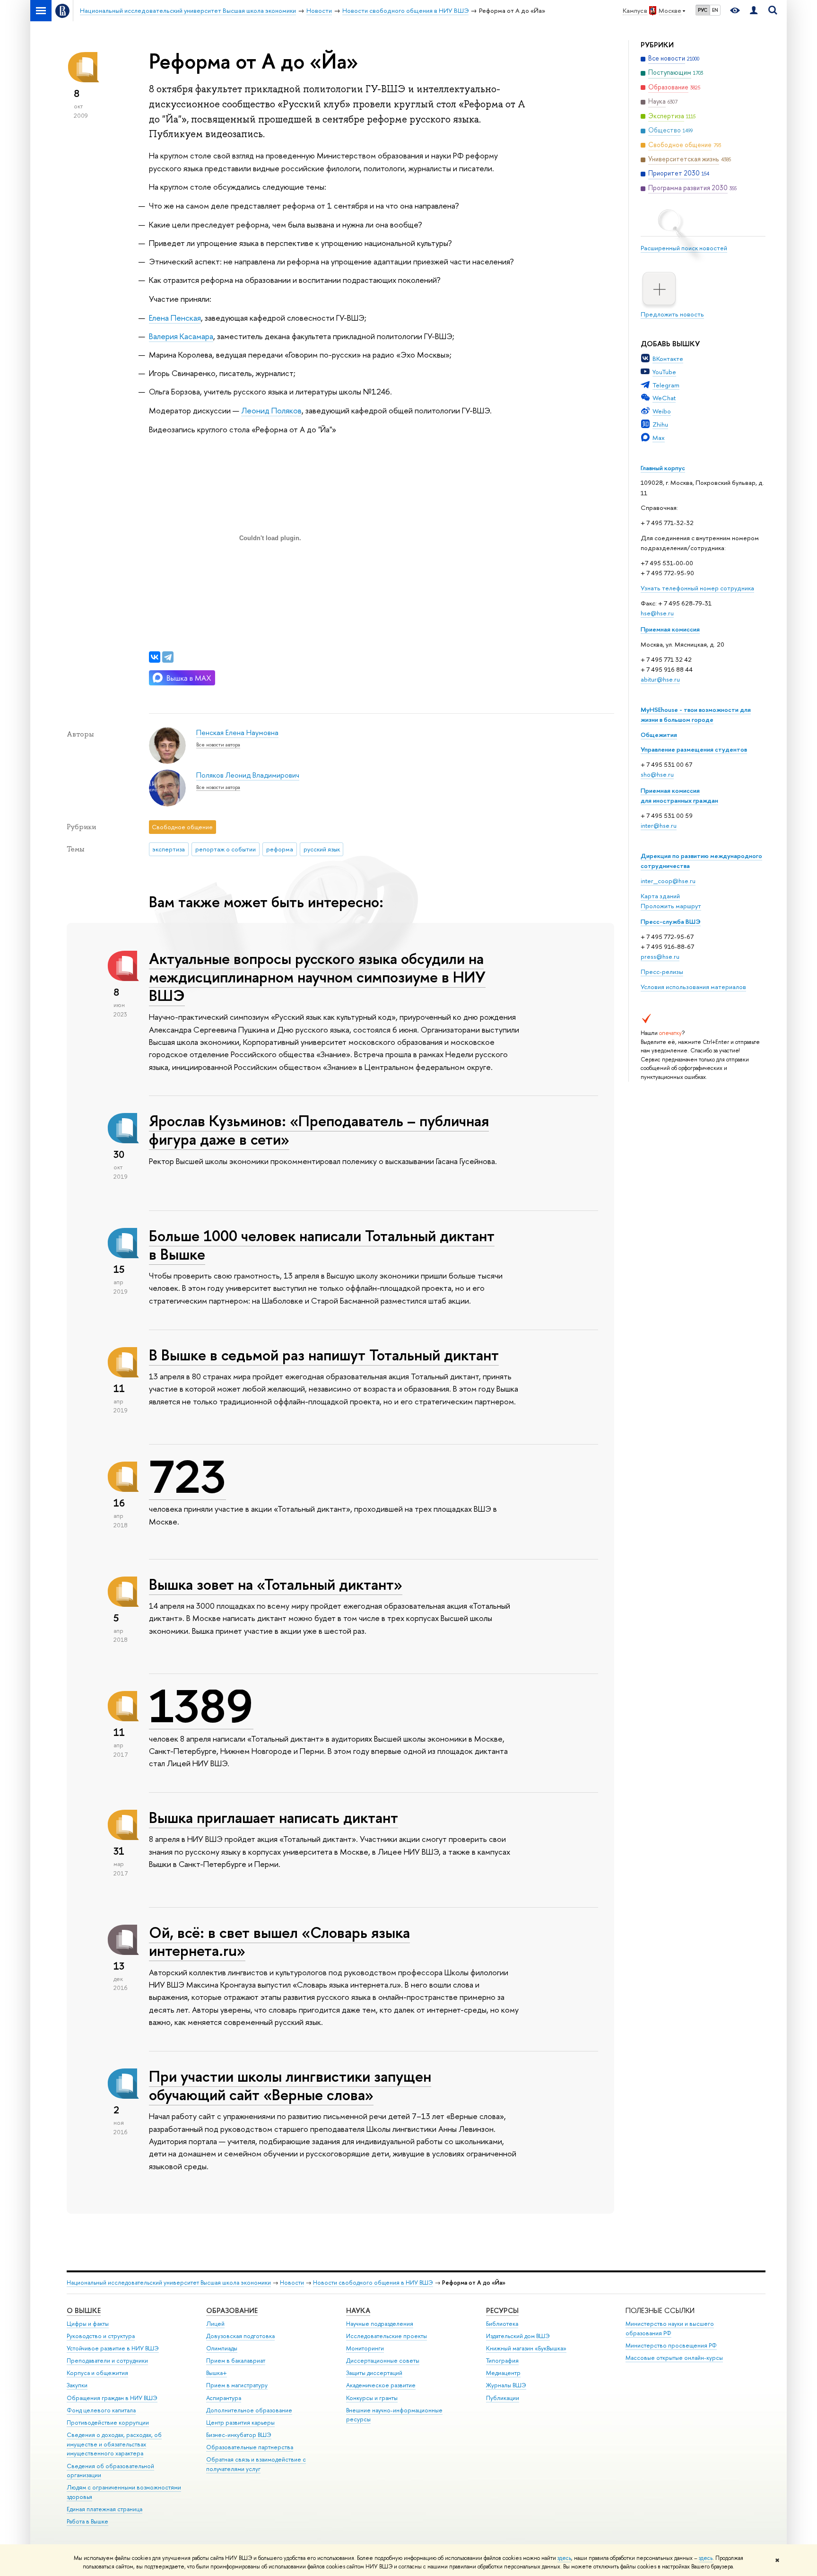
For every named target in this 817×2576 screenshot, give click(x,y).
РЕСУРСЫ (502, 2310)
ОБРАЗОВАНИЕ (232, 2310)
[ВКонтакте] (155, 657)
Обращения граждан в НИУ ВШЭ (112, 2398)
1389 (201, 1706)
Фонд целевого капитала (101, 2410)
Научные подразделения (380, 2324)
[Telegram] (168, 657)
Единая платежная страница (104, 2509)
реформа (280, 849)
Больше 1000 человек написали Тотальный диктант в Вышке (322, 1245)
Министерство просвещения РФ (671, 2345)
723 (187, 1477)
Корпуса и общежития (97, 2373)
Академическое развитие (381, 2385)
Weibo (662, 411)
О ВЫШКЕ (84, 2310)
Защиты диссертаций (374, 2373)
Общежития (659, 735)
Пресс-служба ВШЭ (671, 921)
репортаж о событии (226, 849)
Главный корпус (663, 468)
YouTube (664, 372)
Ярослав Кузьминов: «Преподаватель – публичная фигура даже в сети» (319, 1130)
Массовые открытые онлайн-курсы (674, 2358)
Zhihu (660, 424)
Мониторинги (365, 2348)
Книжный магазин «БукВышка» (526, 2348)
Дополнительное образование (249, 2410)
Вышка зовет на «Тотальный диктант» (276, 1584)
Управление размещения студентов (694, 749)
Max (659, 438)
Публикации (503, 2398)
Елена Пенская (175, 318)
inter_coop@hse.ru (668, 881)
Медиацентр (503, 2373)
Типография (502, 2361)
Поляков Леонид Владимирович (248, 775)
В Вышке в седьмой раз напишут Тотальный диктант (324, 1355)
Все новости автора (218, 745)
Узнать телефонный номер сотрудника (697, 588)
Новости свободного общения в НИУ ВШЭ (373, 2282)
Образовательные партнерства (250, 2447)
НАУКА (358, 2310)
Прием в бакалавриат (236, 2361)
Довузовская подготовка (240, 2336)
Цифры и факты (88, 2324)
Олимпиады (222, 2348)
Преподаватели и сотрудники (107, 2361)
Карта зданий (660, 896)
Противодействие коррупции (108, 2423)
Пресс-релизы (662, 972)
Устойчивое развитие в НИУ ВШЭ (113, 2348)
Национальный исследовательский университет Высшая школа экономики (169, 2282)
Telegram (666, 385)
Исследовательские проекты (387, 2336)
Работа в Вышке (87, 2521)
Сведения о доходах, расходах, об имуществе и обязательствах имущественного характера (114, 2444)
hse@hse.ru (657, 613)
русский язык (322, 849)
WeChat (664, 398)
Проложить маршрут (671, 906)
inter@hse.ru (659, 825)
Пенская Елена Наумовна (237, 732)
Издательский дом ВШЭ (518, 2336)
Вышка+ (217, 2373)
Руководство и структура (101, 2336)
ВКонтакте (668, 359)
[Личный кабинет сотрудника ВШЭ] (754, 11)
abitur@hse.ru (660, 679)
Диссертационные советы (383, 2361)
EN (715, 10)
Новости (292, 2282)
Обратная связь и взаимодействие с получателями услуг (256, 2464)
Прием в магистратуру (237, 2385)
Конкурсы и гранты (372, 2398)
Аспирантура (224, 2398)
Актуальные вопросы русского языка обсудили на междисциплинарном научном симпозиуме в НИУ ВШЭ (317, 977)
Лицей (215, 2324)
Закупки (77, 2385)
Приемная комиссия (670, 629)
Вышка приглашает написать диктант (274, 1817)
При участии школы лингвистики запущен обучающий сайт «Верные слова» (290, 2085)
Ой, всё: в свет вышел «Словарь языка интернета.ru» (279, 1941)
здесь (564, 2558)
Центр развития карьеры (240, 2423)
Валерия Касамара (181, 336)
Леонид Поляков (271, 410)
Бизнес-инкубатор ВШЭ (239, 2435)
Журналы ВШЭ (506, 2385)
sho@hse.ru (657, 774)
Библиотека (502, 2324)
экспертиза (169, 849)
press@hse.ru (660, 956)
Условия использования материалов (693, 987)
